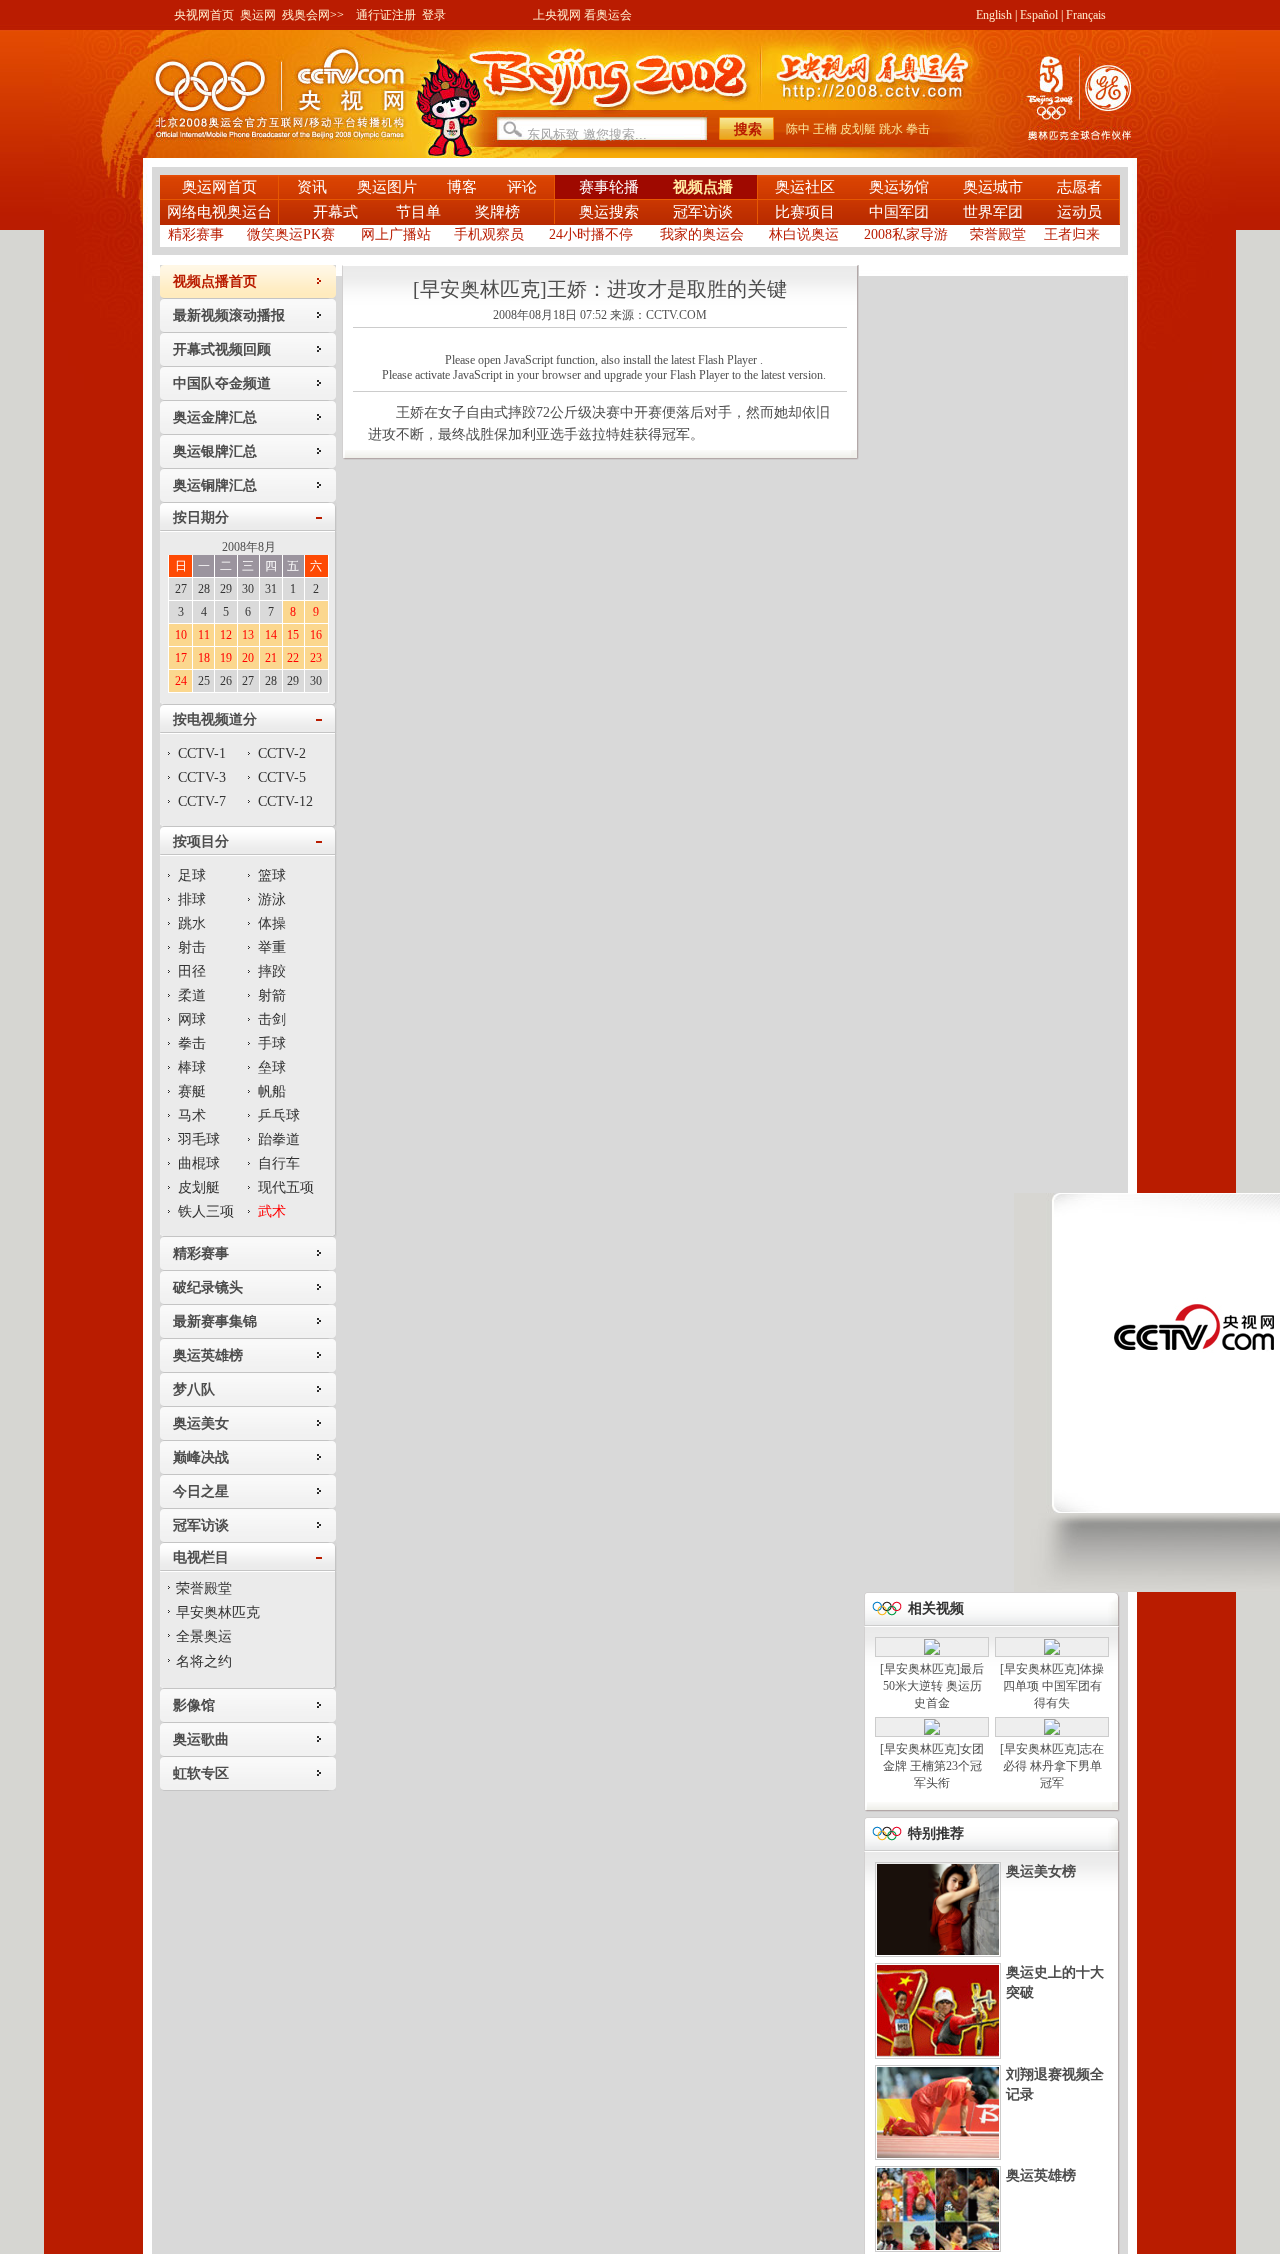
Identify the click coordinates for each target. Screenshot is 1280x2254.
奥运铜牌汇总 (215, 485)
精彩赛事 (196, 234)
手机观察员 (489, 234)
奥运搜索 (609, 212)
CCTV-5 (282, 777)
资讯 (312, 187)
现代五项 (286, 1187)
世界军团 (993, 212)
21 (271, 658)
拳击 (918, 129)
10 (181, 635)
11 (204, 635)
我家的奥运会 (702, 234)
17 (181, 658)
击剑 (272, 1019)
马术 (192, 1115)
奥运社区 (805, 187)
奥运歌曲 (201, 1739)
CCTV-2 (282, 753)
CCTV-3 (202, 777)
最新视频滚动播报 (229, 315)
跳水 (891, 129)
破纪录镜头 (208, 1287)
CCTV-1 (202, 753)
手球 (272, 1043)
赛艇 (192, 1091)
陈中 (798, 129)
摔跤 (272, 971)
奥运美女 (201, 1423)
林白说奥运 (804, 234)
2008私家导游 (906, 234)
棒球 (192, 1067)
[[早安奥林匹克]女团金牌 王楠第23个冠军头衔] (932, 1731)
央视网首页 (204, 15)
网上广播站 (396, 234)
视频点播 (703, 187)
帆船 (272, 1091)
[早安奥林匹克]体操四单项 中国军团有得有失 (1052, 1686)
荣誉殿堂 (998, 234)
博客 (462, 187)
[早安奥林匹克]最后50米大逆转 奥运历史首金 (932, 1686)
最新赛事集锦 (215, 1321)
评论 (522, 187)
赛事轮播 (609, 187)
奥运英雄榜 (208, 1355)
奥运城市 (993, 187)
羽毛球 (199, 1139)
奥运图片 (387, 187)
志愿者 (1079, 187)
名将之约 (204, 1661)
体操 (272, 923)
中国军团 (899, 212)
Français (1086, 15)
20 (248, 658)
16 (316, 635)
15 (293, 635)
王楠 (825, 129)
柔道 (192, 995)
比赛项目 (805, 212)
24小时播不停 (591, 234)
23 (316, 658)
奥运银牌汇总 (215, 451)
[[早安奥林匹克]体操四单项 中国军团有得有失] (1052, 1651)
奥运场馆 (899, 187)
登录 (434, 15)
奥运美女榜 (1041, 1871)
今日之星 (201, 1491)
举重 (272, 947)
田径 (192, 971)
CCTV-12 (285, 801)
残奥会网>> (313, 15)
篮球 (272, 875)
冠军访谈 (703, 212)
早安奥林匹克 (218, 1612)
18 (204, 658)
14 (271, 635)
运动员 (1079, 212)
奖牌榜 (497, 212)
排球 (192, 899)
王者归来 (1072, 234)
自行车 (279, 1163)
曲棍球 (199, 1163)
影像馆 (194, 1705)
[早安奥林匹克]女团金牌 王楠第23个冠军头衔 (932, 1766)
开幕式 (337, 212)
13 (248, 635)
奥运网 (258, 15)
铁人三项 (206, 1211)
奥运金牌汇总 (215, 417)
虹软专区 (201, 1773)
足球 (192, 875)
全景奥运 (204, 1636)
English (994, 15)
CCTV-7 (202, 801)
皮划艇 (858, 129)
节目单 (418, 212)
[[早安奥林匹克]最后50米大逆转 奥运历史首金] (932, 1651)
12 (226, 635)
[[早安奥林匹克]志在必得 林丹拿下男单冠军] (1052, 1731)
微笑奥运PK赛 (291, 234)
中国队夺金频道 (222, 383)
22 (293, 658)
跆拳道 (279, 1139)
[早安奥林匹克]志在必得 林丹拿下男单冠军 (1052, 1766)
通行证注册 (386, 15)
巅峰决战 (201, 1457)
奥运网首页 (219, 187)
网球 (192, 1019)
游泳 (272, 899)
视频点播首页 (215, 281)
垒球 (272, 1067)
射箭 (272, 995)
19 (226, 658)
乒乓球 (279, 1115)
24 (181, 681)
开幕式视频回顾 (222, 349)
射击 (192, 947)
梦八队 (194, 1389)
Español (1039, 15)
